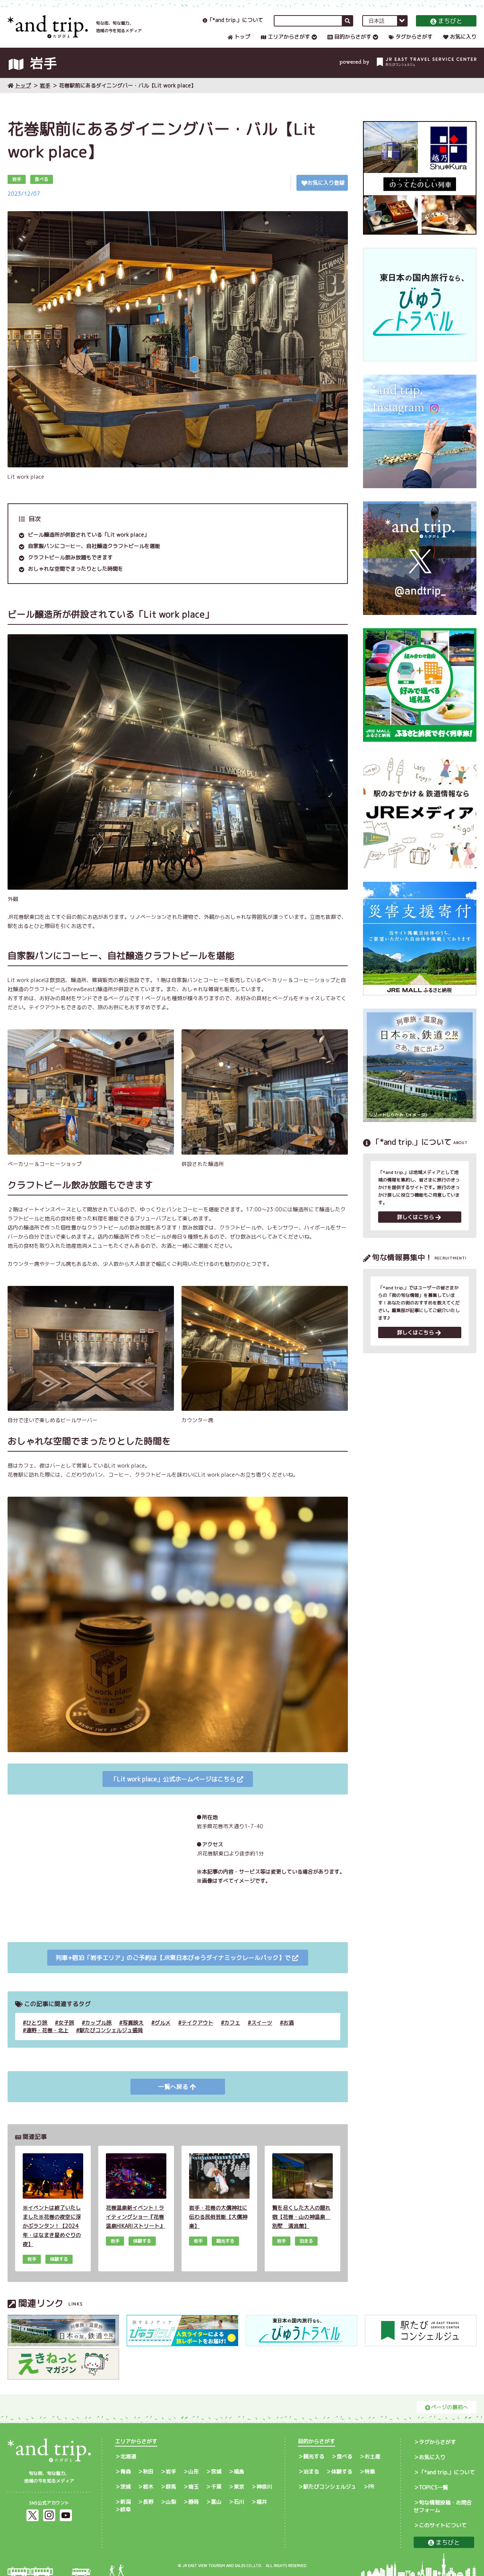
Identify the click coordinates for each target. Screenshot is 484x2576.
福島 (239, 2471)
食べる (344, 2456)
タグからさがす (414, 37)
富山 (216, 2502)
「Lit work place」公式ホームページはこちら (173, 1779)
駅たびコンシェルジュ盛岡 (111, 2030)
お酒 (289, 2023)
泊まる (311, 2471)
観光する (314, 2456)
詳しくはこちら (416, 1217)
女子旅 (66, 2023)
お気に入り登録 (326, 183)
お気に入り (463, 37)
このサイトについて (443, 2525)
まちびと (450, 21)
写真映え (133, 2023)
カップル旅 (98, 2023)
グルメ (163, 2023)
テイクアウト (197, 2023)
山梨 (171, 2502)
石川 (239, 2502)
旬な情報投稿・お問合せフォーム (443, 2506)
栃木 (148, 2487)
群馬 (171, 2487)
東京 (239, 2487)
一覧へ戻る (173, 2087)
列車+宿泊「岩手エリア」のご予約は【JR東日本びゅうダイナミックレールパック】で (173, 1958)
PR (371, 2487)
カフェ (232, 2023)
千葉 (216, 2487)
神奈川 (264, 2487)
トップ (242, 37)
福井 (262, 2502)
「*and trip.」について (235, 20)
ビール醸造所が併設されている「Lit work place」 (89, 535)
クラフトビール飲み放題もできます (70, 557)
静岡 (194, 2502)
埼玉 (194, 2487)
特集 (370, 2471)
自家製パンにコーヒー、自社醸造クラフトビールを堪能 (94, 546)
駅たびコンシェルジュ (330, 2487)
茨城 (126, 2487)
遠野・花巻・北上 (47, 2030)
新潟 (126, 2502)
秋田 (148, 2471)
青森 (126, 2471)
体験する (342, 2471)
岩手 (45, 85)
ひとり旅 (37, 2023)
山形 (194, 2471)
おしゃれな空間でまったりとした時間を (76, 569)
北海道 (128, 2456)
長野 (148, 2502)
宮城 (216, 2471)
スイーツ (262, 2023)
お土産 (372, 2456)
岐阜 (126, 2509)
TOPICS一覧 (434, 2487)
